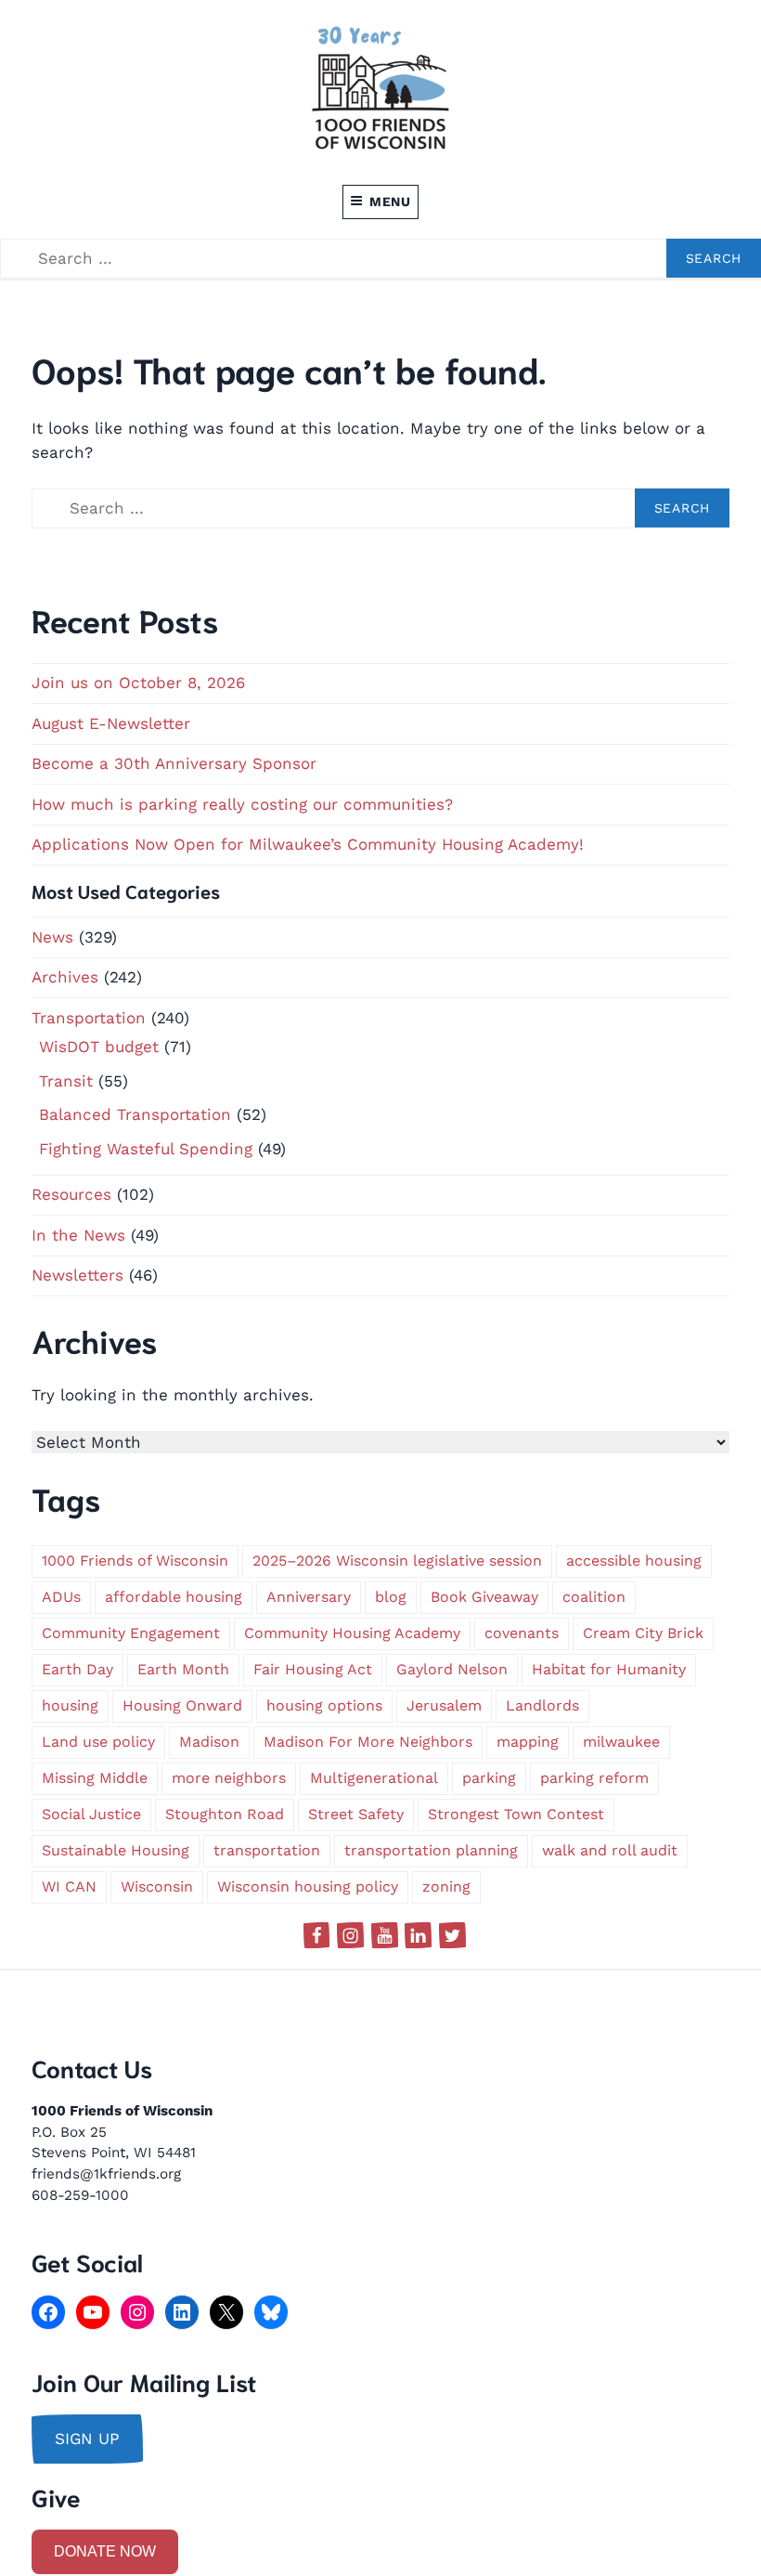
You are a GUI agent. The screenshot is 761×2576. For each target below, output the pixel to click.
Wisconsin (157, 1886)
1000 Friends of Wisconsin (135, 1561)
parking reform (594, 1778)
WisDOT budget (99, 1047)
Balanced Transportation (135, 1114)
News (52, 937)
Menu (390, 202)
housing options (324, 1705)
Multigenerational (374, 1778)
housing (70, 1705)
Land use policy (98, 1742)
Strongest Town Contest (516, 1814)
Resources (71, 1194)
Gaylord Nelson (452, 1669)
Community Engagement (131, 1633)
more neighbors (229, 1778)
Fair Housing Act (313, 1669)
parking (489, 1778)
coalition (594, 1597)
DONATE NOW (105, 2551)
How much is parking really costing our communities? (242, 804)
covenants (522, 1633)
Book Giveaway (484, 1597)
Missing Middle (95, 1778)
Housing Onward (182, 1705)
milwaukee (621, 1742)
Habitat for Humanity (609, 1669)
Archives (65, 977)
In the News (78, 1235)
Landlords (542, 1705)
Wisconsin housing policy (308, 1886)
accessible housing (634, 1561)
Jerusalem (444, 1705)
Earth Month (183, 1669)
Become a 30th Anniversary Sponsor (174, 763)
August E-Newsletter (111, 723)
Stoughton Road (225, 1814)
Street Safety (356, 1814)
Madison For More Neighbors (368, 1742)
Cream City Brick (643, 1633)
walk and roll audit (610, 1850)
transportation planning (431, 1850)
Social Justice (91, 1814)
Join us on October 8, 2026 (138, 683)
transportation (267, 1850)
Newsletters (77, 1275)
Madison (209, 1742)
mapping (528, 1742)
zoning (446, 1886)
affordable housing (174, 1597)
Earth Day (77, 1669)
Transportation (89, 1018)
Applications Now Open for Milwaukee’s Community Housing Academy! (308, 844)
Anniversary (309, 1597)
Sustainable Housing (116, 1850)
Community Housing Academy (352, 1633)
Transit (66, 1081)
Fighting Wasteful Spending (146, 1149)
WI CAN (69, 1886)
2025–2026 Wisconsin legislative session (397, 1561)
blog (391, 1597)
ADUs (61, 1597)
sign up (87, 2439)
